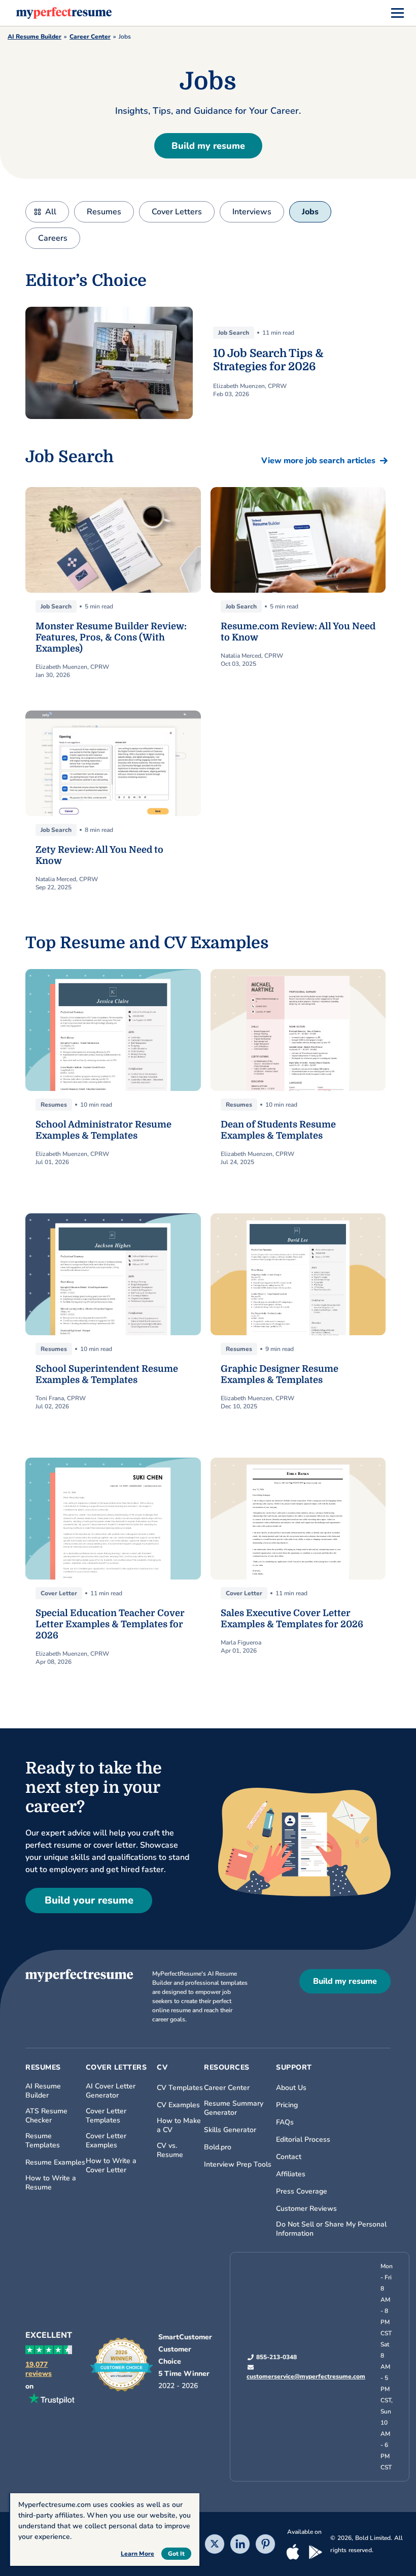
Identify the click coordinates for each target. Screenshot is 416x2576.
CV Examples (178, 2105)
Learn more (137, 2554)
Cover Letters (177, 212)
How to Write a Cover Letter (111, 2166)
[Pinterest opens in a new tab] (265, 2545)
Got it (176, 2554)
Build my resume (208, 146)
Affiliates (291, 2174)
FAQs (285, 2122)
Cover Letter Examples (106, 2141)
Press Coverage (302, 2192)
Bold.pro (218, 2147)
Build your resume (89, 1900)
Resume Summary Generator (234, 2108)
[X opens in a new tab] (215, 2545)
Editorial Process (303, 2140)
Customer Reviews (306, 2209)
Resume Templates (43, 2141)
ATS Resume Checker (46, 2116)
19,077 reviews (39, 2369)
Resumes (104, 212)
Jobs (310, 212)
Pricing (287, 2105)
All (51, 212)
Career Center (90, 37)
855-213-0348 (276, 2357)
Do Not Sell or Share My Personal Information (331, 2229)
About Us (291, 2088)
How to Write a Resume (51, 2183)
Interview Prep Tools (238, 2165)
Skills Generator (230, 2130)
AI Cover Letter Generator (111, 2091)
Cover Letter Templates (106, 2116)
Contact (289, 2157)
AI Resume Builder (34, 37)
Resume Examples (55, 2163)
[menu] (397, 13)
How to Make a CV (179, 2126)
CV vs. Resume (170, 2150)
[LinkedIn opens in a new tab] (240, 2545)
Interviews (252, 212)
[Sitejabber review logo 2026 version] (122, 2365)
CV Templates (180, 2088)
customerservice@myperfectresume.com (306, 2376)
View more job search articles (318, 461)
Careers (53, 238)
